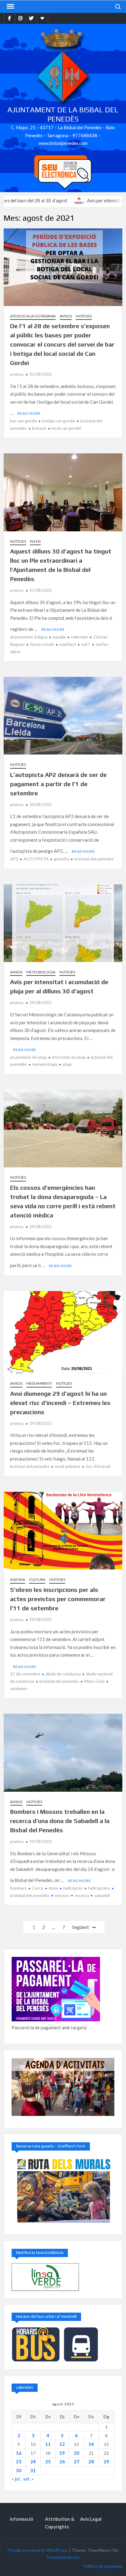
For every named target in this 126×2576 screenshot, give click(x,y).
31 (33, 2470)
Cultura (37, 1579)
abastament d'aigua (29, 637)
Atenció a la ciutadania (33, 316)
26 (62, 2462)
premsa (17, 374)
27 (76, 2462)
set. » (28, 2479)
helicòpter (73, 1888)
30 (19, 2470)
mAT (86, 644)
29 (106, 2462)
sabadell (102, 1895)
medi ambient (68, 1466)
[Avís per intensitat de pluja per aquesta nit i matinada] (47, 200)
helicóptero (99, 1888)
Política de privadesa (103, 2566)
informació (21, 2519)
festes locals (42, 644)
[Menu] (10, 6)
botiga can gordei (59, 421)
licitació (39, 428)
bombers (19, 1888)
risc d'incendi (98, 1466)
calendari (80, 637)
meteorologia (45, 1064)
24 (33, 2462)
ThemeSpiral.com (62, 2557)
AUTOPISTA (36, 859)
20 (76, 2453)
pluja (67, 1064)
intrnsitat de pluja (69, 1057)
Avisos (66, 316)
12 (62, 2444)
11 (48, 2444)
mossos (62, 1895)
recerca (82, 1895)
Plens (35, 541)
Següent (81, 1927)
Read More (29, 413)
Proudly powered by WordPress (38, 2550)
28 (91, 2462)
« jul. (16, 2479)
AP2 (14, 859)
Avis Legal (91, 2519)
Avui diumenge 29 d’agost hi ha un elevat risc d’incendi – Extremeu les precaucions (60, 1403)
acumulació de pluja (28, 1057)
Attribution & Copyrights (60, 2523)
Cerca (38, 1888)
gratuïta (61, 859)
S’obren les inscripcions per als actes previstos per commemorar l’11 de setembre (58, 1599)
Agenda (18, 1579)
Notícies (84, 316)
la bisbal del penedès (94, 859)
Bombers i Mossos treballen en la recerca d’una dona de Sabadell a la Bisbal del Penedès (60, 1821)
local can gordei (66, 428)
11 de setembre (25, 1674)
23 (19, 2462)
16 (19, 2453)
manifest (68, 644)
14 (91, 2444)
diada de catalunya (63, 1674)
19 (62, 2453)
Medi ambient (39, 1383)
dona (53, 1888)
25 (48, 2462)
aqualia (59, 637)
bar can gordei (24, 421)
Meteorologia (41, 972)
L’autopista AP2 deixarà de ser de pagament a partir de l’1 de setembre (58, 784)
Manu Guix (94, 1681)
